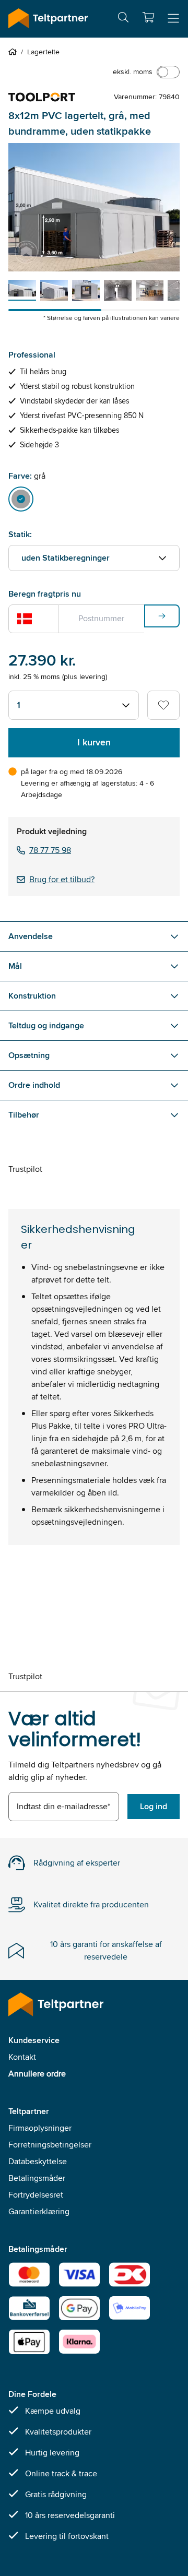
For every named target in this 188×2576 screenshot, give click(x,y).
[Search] (123, 19)
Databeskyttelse (38, 2161)
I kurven (94, 742)
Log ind (154, 1806)
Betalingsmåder (37, 2178)
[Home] (15, 52)
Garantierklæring (39, 2211)
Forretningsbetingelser (50, 2145)
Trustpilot (25, 1169)
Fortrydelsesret (36, 2195)
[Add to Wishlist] (163, 705)
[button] (148, 17)
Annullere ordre (37, 2074)
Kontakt (22, 2057)
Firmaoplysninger (40, 2128)
